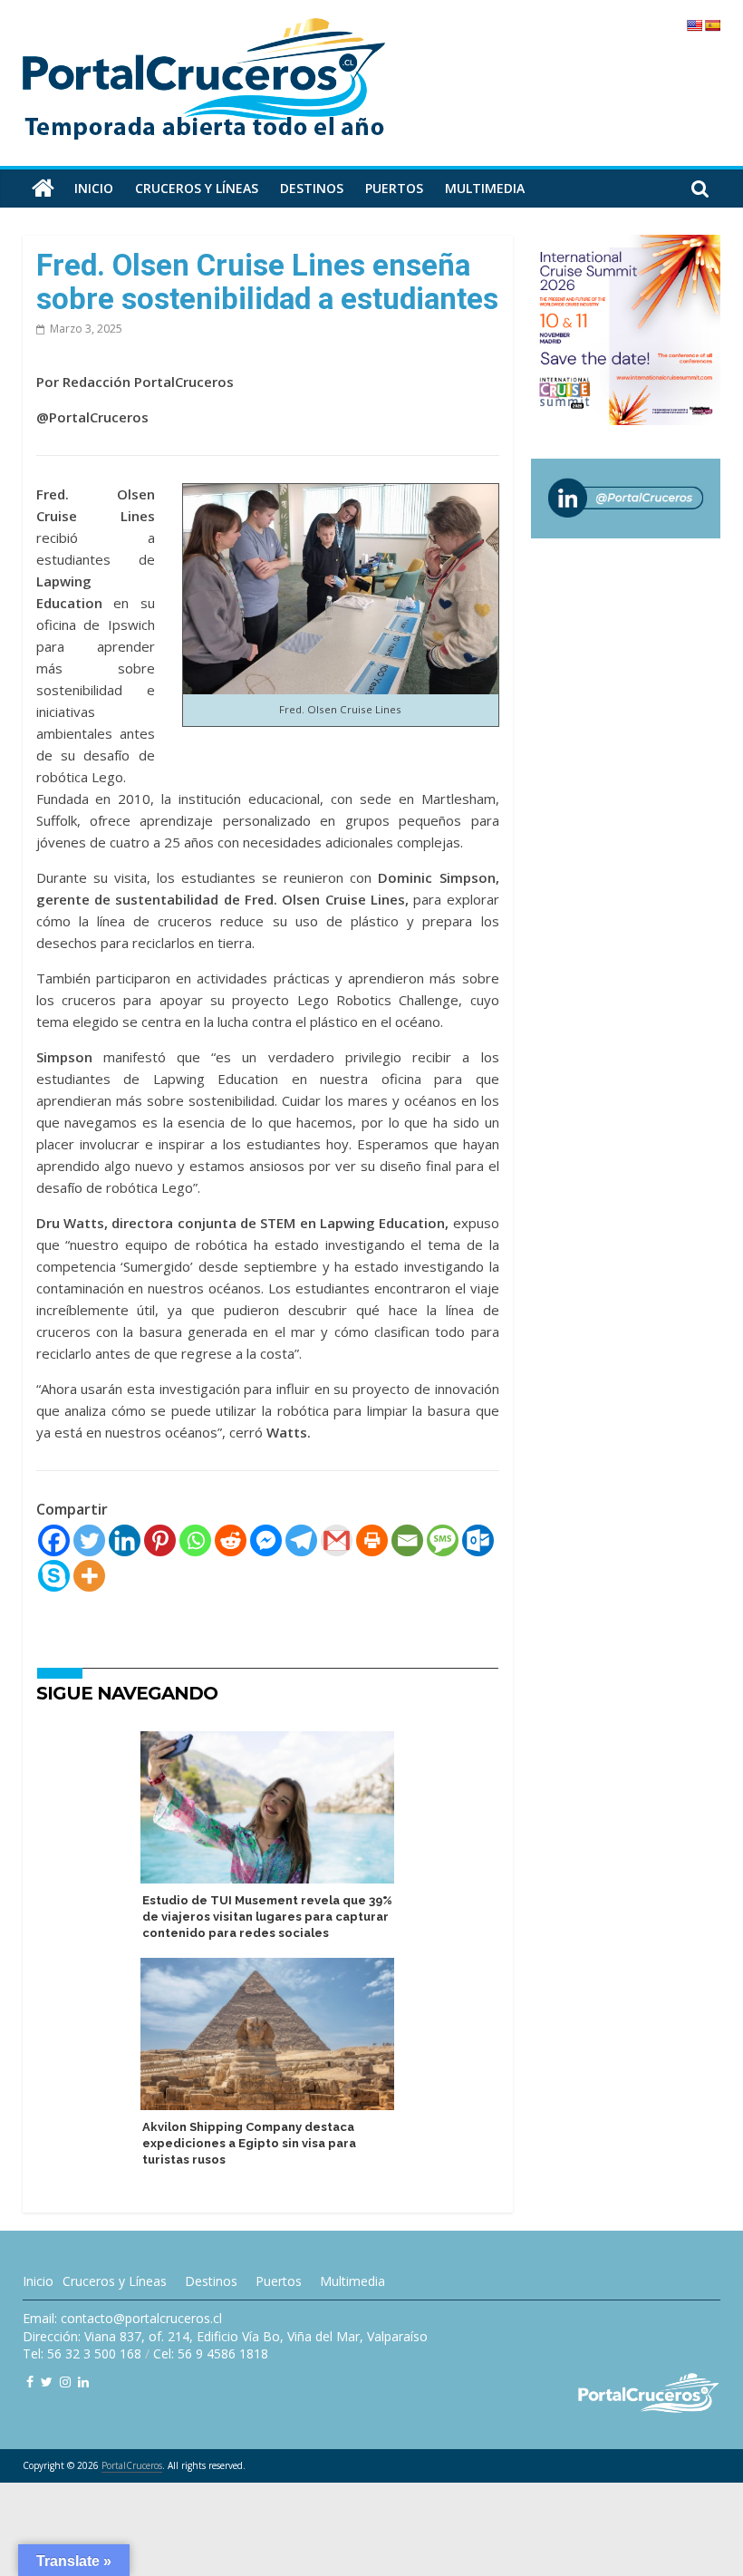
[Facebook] (54, 1540)
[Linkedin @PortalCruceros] (83, 2382)
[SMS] (443, 1540)
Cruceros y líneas (197, 188)
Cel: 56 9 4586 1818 (211, 2353)
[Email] (407, 1540)
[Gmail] (337, 1540)
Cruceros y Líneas (115, 2281)
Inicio (94, 188)
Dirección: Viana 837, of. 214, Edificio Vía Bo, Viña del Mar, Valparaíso (225, 2336)
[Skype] (54, 1576)
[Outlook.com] (478, 1540)
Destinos (312, 188)
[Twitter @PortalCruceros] (47, 2382)
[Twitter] (89, 1540)
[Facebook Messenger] (266, 1540)
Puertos (394, 188)
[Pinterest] (160, 1540)
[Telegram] (301, 1540)
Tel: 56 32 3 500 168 (82, 2353)
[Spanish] (712, 25)
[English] (694, 25)
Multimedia (485, 188)
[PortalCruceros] (43, 189)
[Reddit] (231, 1540)
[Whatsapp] (195, 1540)
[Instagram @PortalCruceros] (65, 2382)
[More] (89, 1576)
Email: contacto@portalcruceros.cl (122, 2318)
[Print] (372, 1540)
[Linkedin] (125, 1540)
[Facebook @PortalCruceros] (30, 2382)
